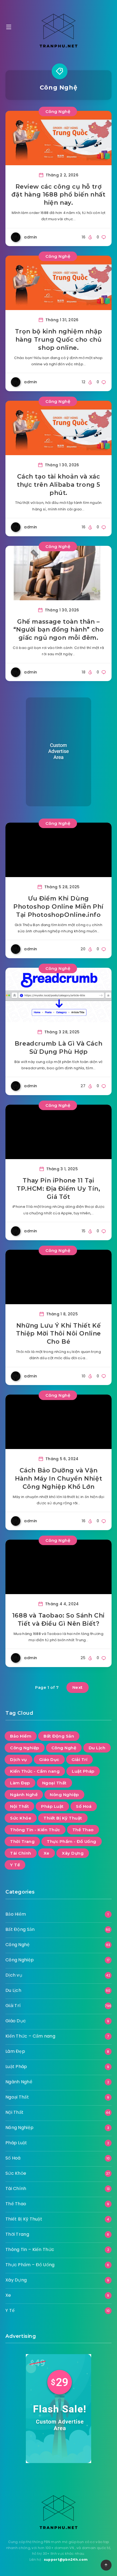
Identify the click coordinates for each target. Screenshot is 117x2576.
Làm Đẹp (20, 1783)
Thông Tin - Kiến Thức (35, 1830)
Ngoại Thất (54, 1783)
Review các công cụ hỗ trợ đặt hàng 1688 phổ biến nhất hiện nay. (58, 195)
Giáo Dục (49, 1759)
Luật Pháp (83, 1771)
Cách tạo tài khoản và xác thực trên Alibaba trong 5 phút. (59, 485)
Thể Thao (83, 1830)
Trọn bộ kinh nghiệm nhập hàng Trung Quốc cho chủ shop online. (59, 339)
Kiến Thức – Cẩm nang (30, 2036)
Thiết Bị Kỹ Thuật (63, 1818)
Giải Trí (79, 1759)
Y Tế (15, 1865)
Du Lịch (97, 1748)
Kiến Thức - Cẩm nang (35, 1771)
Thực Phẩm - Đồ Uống (72, 1841)
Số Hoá (84, 1806)
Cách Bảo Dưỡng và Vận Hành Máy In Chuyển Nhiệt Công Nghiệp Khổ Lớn (59, 1478)
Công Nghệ (58, 111)
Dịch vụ (19, 1759)
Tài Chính (21, 1853)
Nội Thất (19, 1806)
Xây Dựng (73, 1853)
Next (78, 1687)
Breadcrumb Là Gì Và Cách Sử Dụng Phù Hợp (59, 1048)
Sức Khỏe (21, 1818)
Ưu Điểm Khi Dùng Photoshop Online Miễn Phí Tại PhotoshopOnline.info (59, 906)
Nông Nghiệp (64, 1795)
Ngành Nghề (24, 1795)
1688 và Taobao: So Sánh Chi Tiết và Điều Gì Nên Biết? (59, 1620)
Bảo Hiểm (21, 1736)
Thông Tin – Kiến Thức (30, 2249)
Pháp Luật (52, 1806)
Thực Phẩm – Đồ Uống (30, 2265)
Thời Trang (22, 1841)
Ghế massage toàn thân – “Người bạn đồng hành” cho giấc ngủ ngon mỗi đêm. (59, 630)
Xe (47, 1853)
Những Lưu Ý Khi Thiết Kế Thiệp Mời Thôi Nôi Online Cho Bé (59, 1334)
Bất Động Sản (59, 1736)
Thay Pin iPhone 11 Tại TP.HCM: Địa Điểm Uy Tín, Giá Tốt (58, 1189)
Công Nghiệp (25, 1748)
